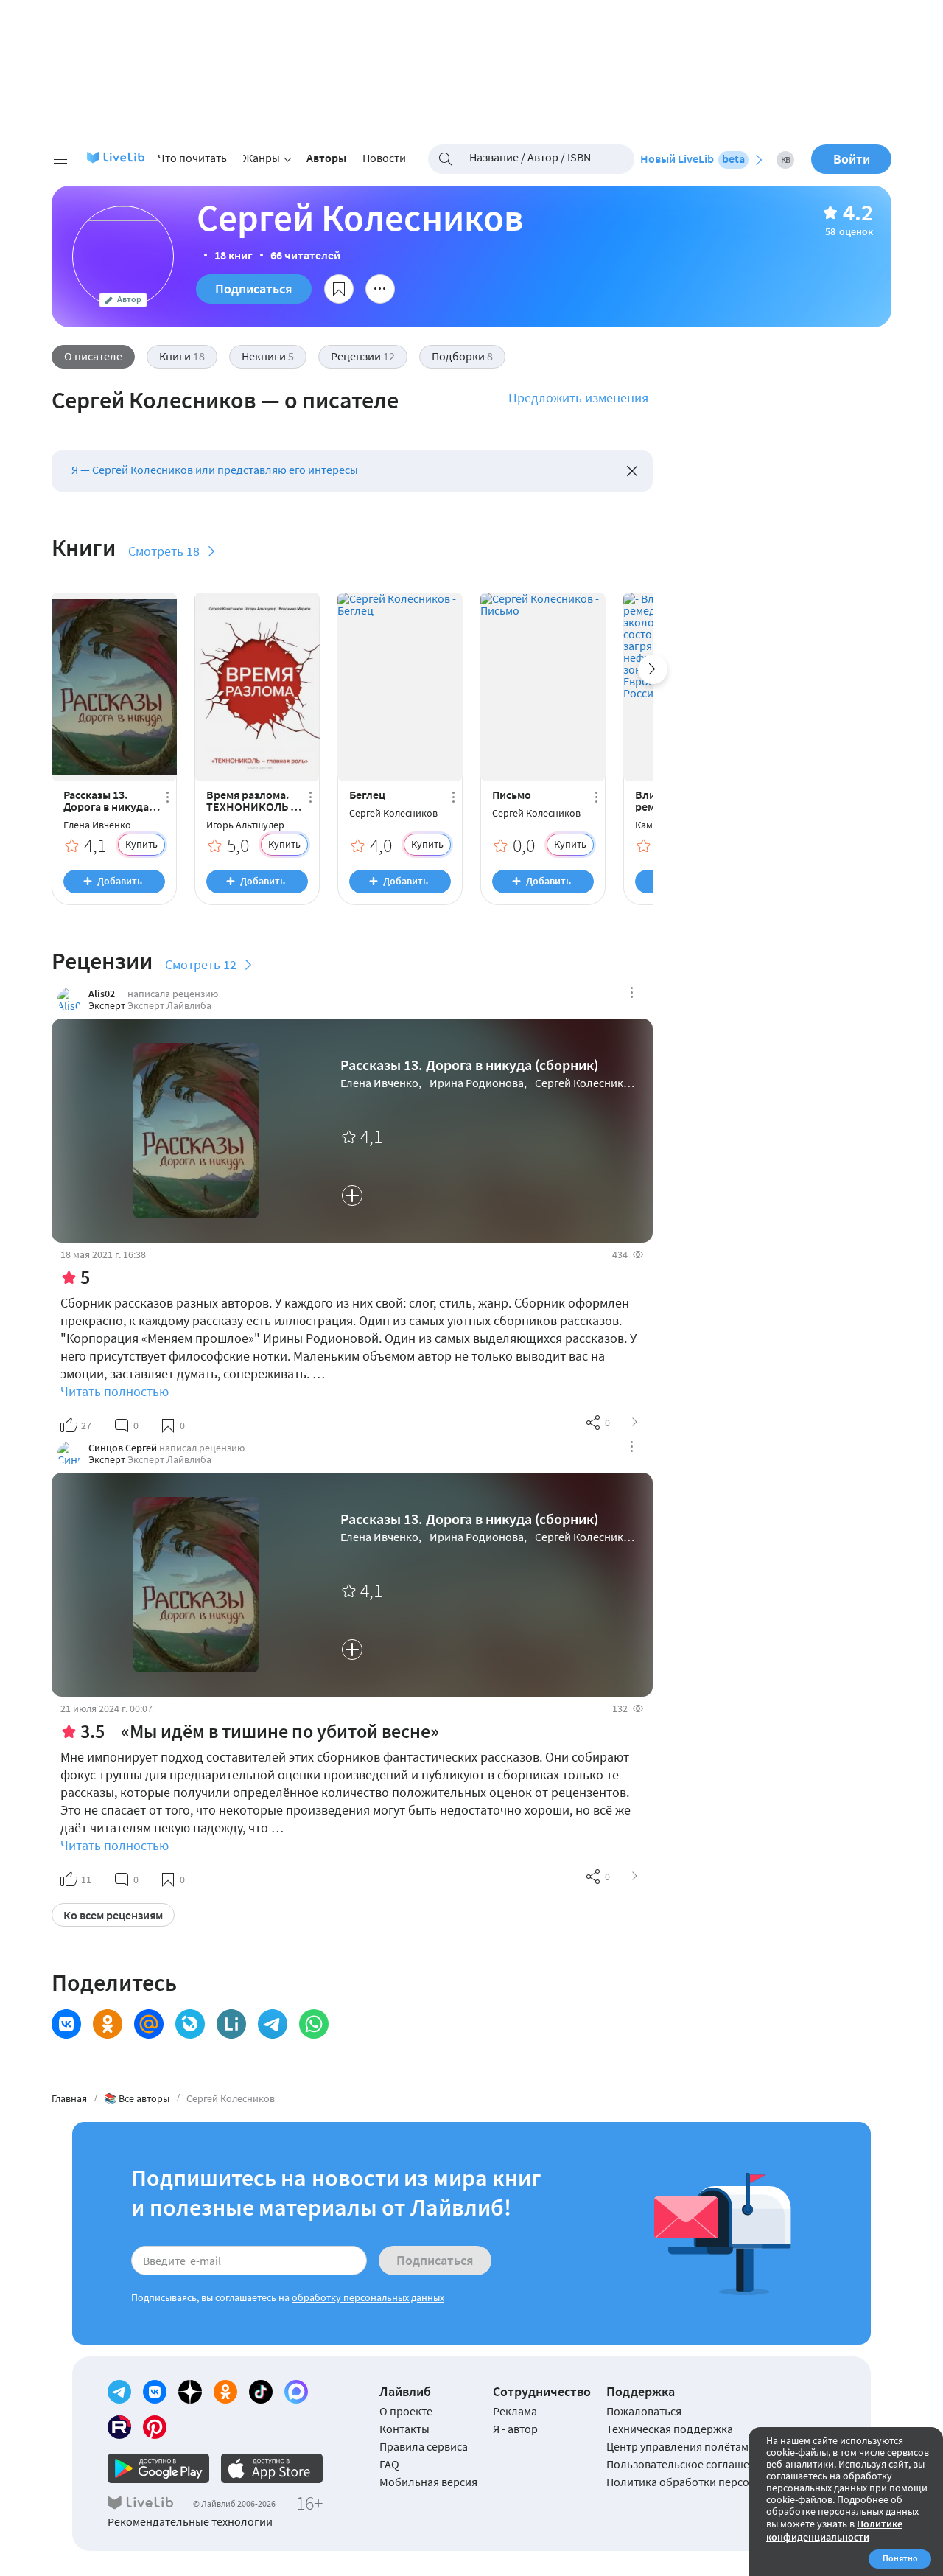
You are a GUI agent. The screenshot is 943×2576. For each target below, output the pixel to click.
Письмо (512, 795)
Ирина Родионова (477, 1083)
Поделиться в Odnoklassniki (108, 2024)
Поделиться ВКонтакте (66, 2024)
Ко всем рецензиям (113, 1915)
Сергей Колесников (393, 813)
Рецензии (363, 356)
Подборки (462, 356)
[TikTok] (261, 2392)
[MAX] (296, 2392)
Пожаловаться (644, 2411)
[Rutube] (119, 2427)
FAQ (389, 2464)
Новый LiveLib (693, 158)
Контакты (404, 2429)
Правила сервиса (424, 2446)
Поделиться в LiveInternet (231, 2024)
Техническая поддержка (670, 2429)
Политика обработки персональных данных (721, 2482)
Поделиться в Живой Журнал (190, 2024)
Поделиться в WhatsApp (314, 2024)
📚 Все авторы (137, 2098)
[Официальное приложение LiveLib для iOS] (272, 2468)
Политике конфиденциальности (834, 2530)
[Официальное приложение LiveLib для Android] (158, 2468)
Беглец (367, 795)
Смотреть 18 (164, 551)
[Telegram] (119, 2392)
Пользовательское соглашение (687, 2464)
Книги (182, 356)
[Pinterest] (155, 2427)
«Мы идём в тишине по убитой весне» (280, 1731)
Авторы (326, 158)
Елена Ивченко (97, 825)
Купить (141, 844)
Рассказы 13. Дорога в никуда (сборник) (106, 800)
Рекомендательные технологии (190, 2521)
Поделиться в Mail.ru (149, 2024)
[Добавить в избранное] (339, 289)
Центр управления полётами (681, 2446)
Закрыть (632, 471)
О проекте (406, 2411)
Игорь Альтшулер (245, 825)
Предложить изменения (578, 398)
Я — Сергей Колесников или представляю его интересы (215, 470)
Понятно (900, 2558)
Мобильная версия (428, 2482)
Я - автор (515, 2429)
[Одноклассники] (225, 2392)
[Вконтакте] (155, 2392)
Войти (852, 159)
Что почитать (192, 158)
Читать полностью (115, 1391)
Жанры (262, 158)
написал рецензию (202, 1448)
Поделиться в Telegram (273, 2024)
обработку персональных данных (368, 2297)
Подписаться (254, 289)
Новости (384, 158)
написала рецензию (173, 994)
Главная (69, 2098)
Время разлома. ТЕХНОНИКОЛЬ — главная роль (253, 800)
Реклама (515, 2411)
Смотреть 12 (201, 964)
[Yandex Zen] (190, 2392)
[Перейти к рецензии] (635, 1423)
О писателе (93, 356)
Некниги (268, 356)
